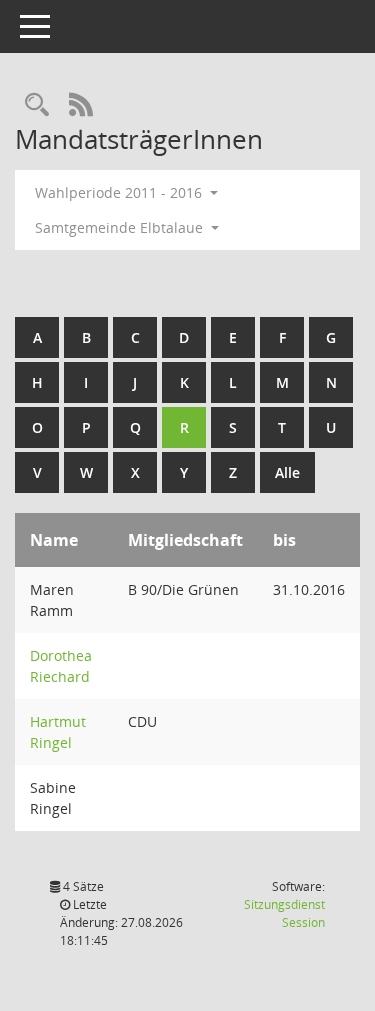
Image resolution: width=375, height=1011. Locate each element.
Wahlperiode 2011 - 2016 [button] (120, 192)
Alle (287, 472)
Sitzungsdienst (284, 913)
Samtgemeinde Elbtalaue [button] (121, 227)
